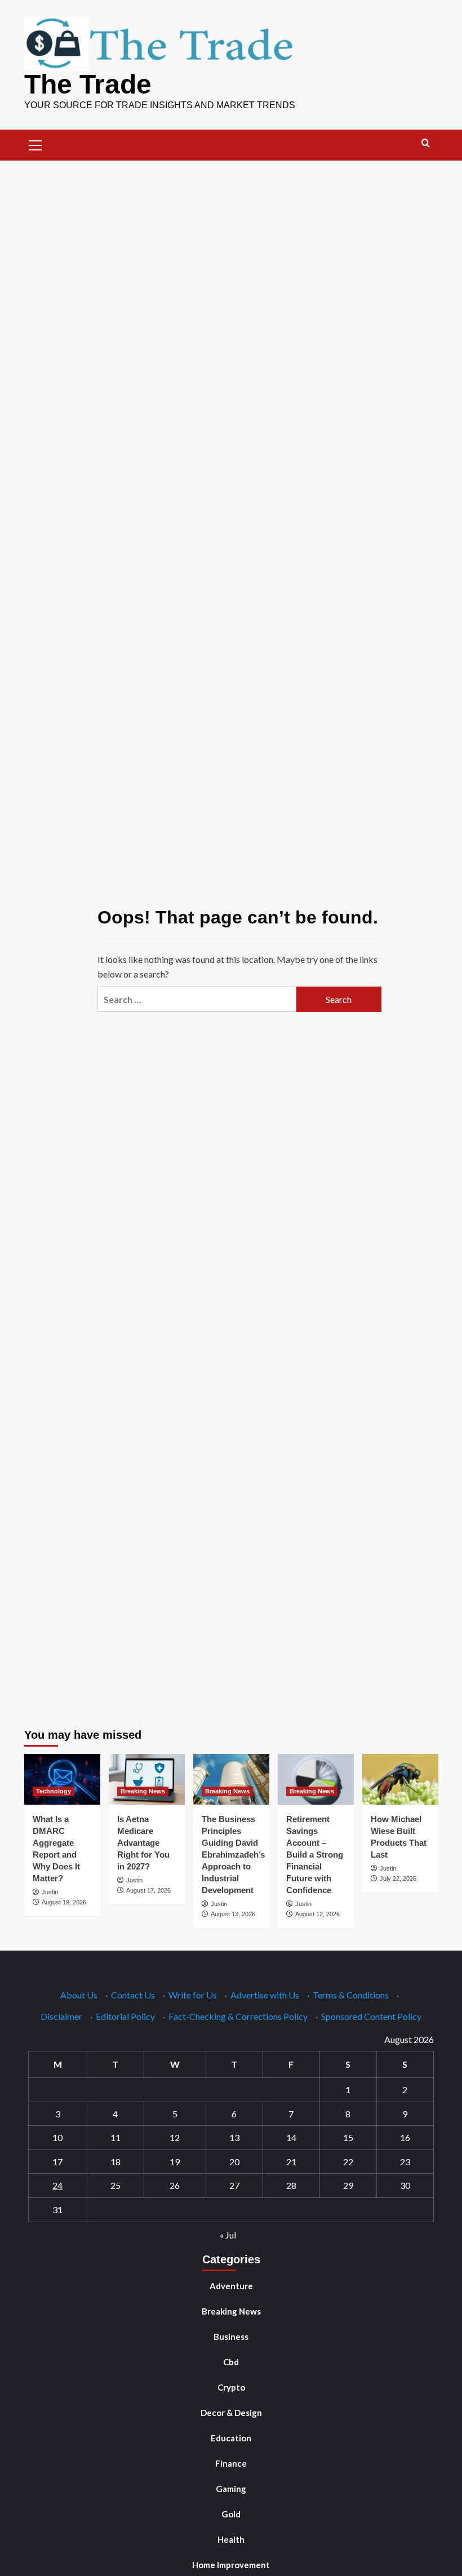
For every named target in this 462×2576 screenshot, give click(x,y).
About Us (79, 1995)
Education (231, 2438)
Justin (50, 1892)
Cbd (231, 2362)
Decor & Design (231, 2413)
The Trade (88, 84)
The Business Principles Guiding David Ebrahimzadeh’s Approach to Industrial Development (233, 1855)
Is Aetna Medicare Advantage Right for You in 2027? (143, 1843)
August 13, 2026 (233, 1914)
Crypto (231, 2387)
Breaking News (143, 1791)
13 (234, 2137)
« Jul (228, 2235)
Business (231, 2337)
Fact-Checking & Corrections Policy (238, 2016)
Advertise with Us (265, 1995)
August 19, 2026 (64, 1902)
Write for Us (193, 1995)
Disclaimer (61, 2016)
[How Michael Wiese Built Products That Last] (400, 1779)
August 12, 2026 (317, 1914)
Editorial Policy (125, 2016)
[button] (35, 144)
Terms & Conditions (351, 1995)
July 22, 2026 (398, 1878)
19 (175, 2162)
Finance (231, 2463)
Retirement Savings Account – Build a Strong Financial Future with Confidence (315, 1855)
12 (175, 2137)
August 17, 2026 (148, 1890)
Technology (54, 1791)
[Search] (426, 143)
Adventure (231, 2286)
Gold (231, 2514)
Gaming (231, 2489)
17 (57, 2162)
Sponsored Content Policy (371, 2016)
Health (231, 2539)
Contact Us (133, 1995)
